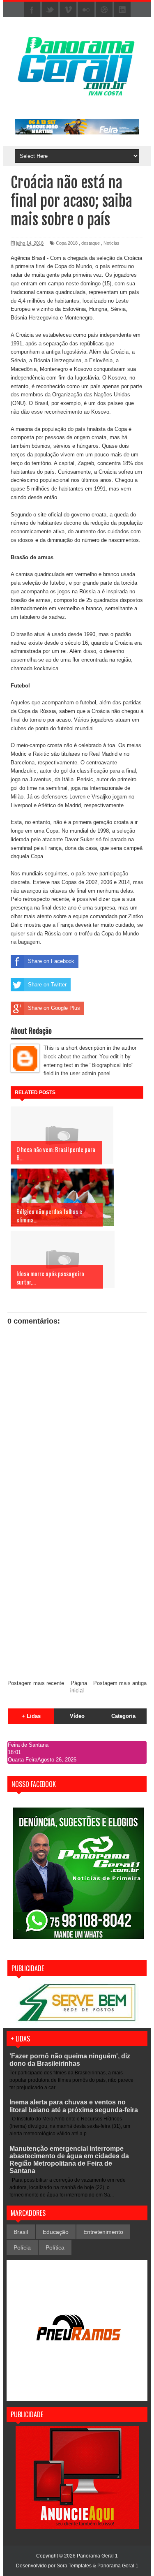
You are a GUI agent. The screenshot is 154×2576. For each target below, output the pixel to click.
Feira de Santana (28, 1745)
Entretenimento (103, 2232)
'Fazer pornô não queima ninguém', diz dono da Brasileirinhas (70, 2060)
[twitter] (50, 10)
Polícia (22, 2247)
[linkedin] (122, 10)
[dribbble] (104, 10)
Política (55, 2247)
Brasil (21, 2232)
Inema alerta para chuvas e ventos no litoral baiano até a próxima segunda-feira (74, 2106)
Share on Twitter (47, 985)
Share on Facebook (51, 961)
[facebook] (32, 10)
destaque (91, 243)
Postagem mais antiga (120, 1683)
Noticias (111, 243)
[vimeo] (68, 10)
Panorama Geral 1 (118, 2566)
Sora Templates (74, 2566)
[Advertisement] (77, 1592)
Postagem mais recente (36, 1683)
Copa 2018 (67, 243)
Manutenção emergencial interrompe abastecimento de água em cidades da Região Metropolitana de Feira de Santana (69, 2160)
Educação (56, 2232)
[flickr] (86, 10)
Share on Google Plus (54, 1008)
